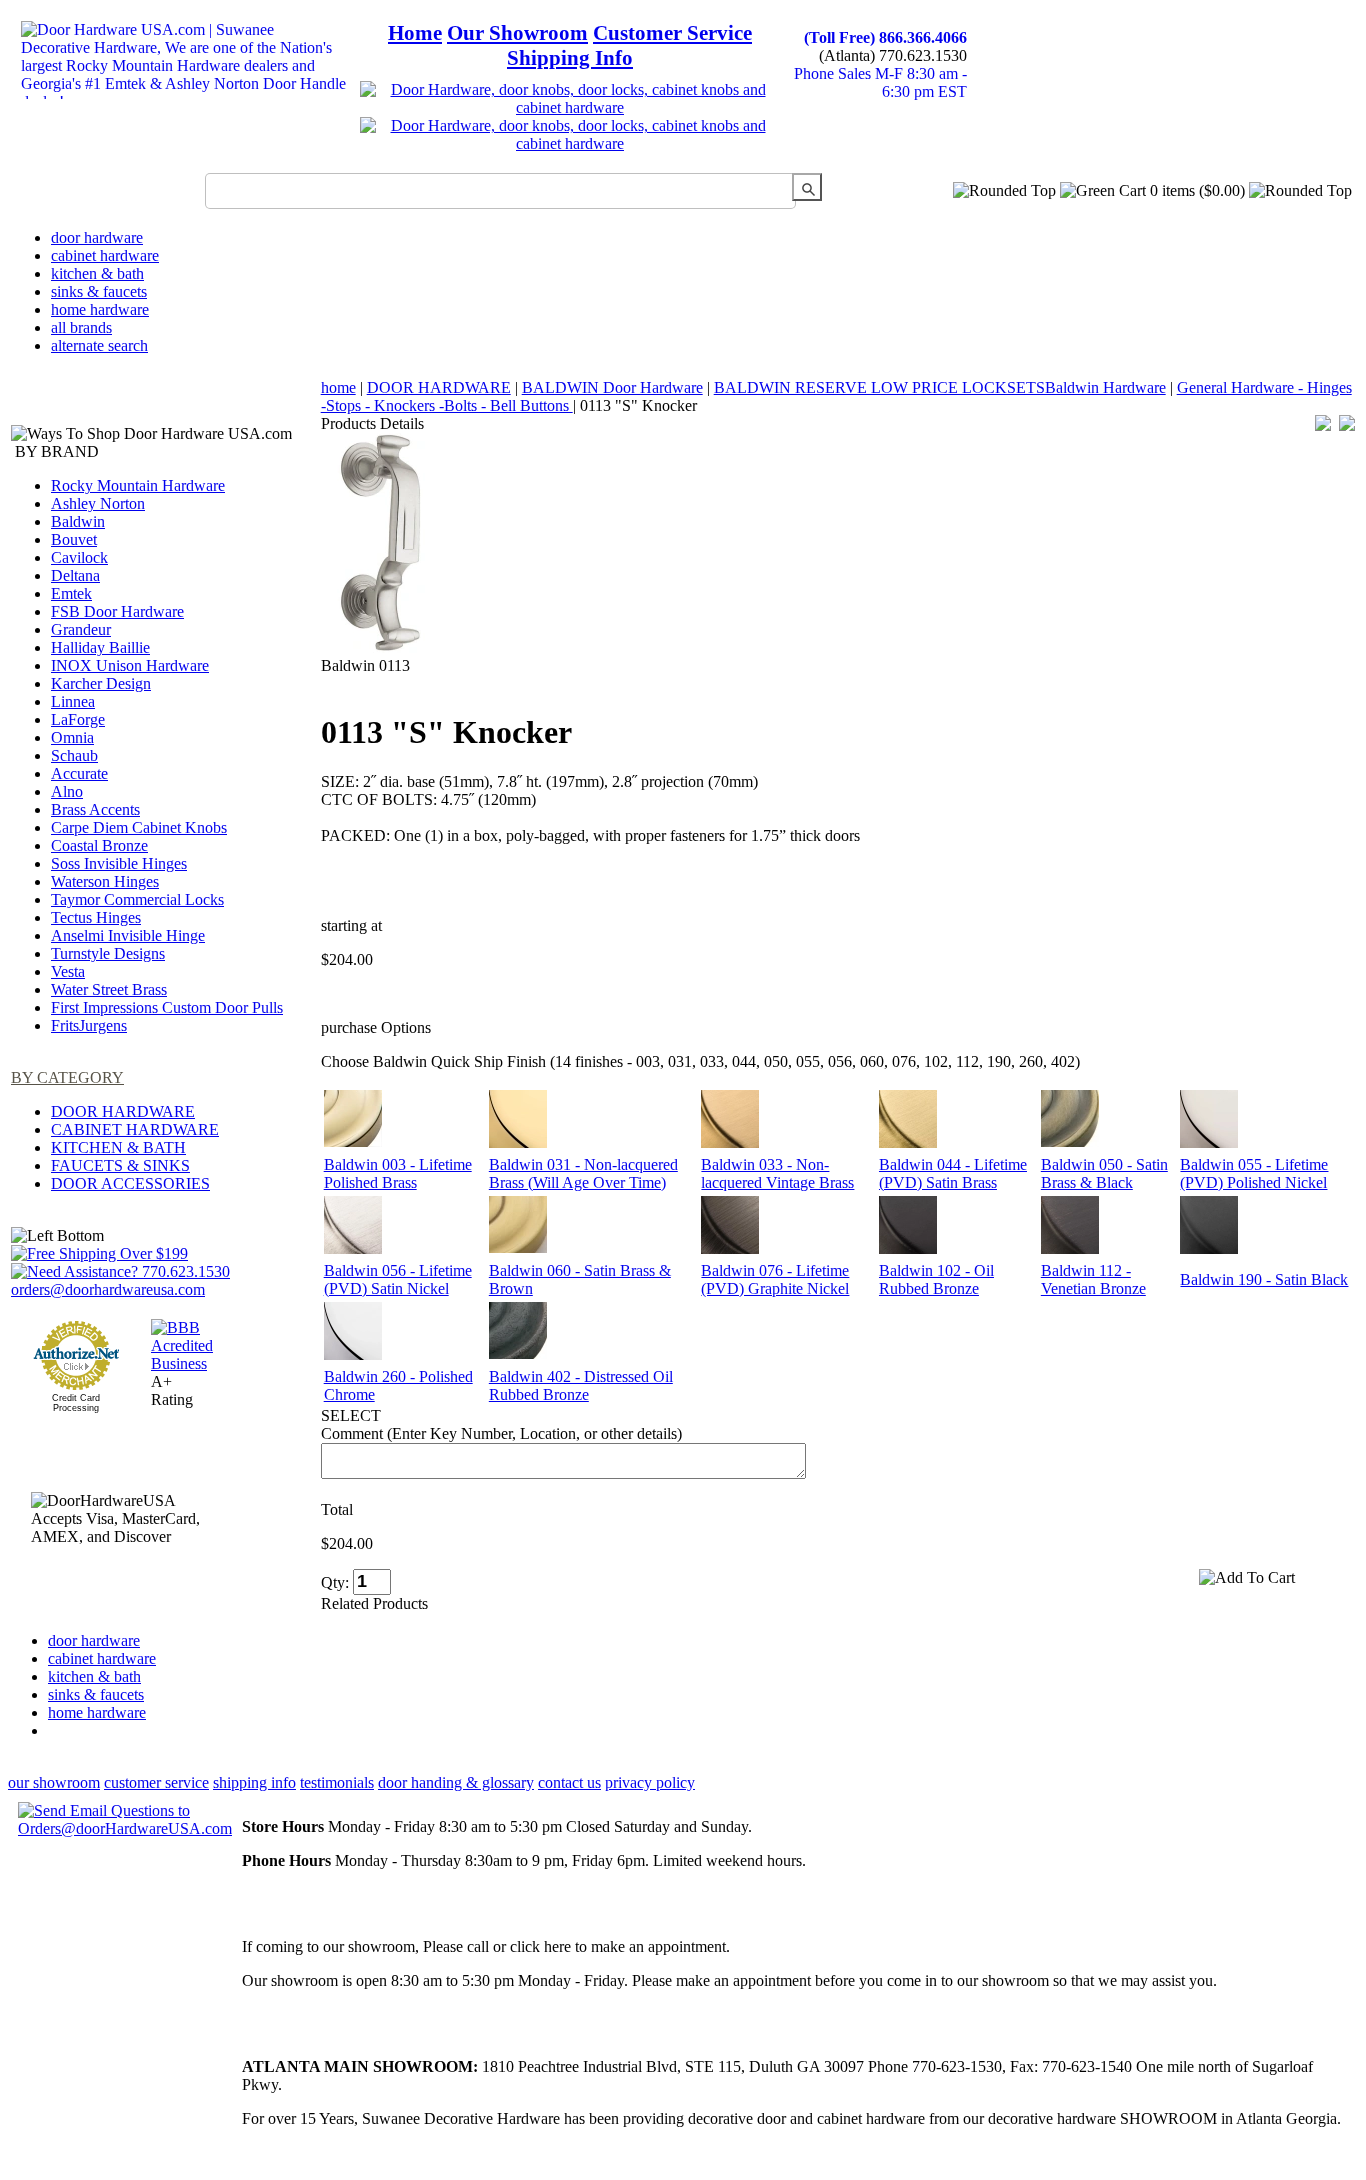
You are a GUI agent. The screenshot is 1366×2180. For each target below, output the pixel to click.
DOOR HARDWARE (123, 1111)
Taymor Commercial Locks (137, 899)
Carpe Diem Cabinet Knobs (139, 827)
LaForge (78, 719)
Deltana (75, 575)
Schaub (74, 755)
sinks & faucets (99, 291)
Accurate (79, 773)
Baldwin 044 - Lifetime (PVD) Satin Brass (953, 1173)
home (338, 387)
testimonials (337, 1782)
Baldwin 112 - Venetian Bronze (1093, 1279)
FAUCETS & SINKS (120, 1165)
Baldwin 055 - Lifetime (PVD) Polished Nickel (1254, 1173)
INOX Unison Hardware (130, 665)
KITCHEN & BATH (118, 1147)
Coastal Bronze (99, 845)
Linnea (73, 701)
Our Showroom (517, 33)
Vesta (68, 971)
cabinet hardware (105, 255)
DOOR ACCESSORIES (130, 1183)
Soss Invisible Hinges (119, 863)
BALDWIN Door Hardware (612, 387)
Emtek (71, 593)
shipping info (254, 1782)
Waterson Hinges (105, 881)
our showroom (54, 1782)
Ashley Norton (98, 503)
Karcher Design (101, 683)
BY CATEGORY (67, 1077)
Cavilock (79, 557)
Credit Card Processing (76, 1403)
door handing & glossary (456, 1782)
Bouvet (74, 539)
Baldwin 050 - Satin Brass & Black (1104, 1173)
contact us (569, 1782)
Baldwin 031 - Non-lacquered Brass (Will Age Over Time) (583, 1173)
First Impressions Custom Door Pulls (167, 1007)
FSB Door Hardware (117, 611)
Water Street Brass (109, 989)
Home (415, 33)
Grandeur (81, 629)
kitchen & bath (97, 273)
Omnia (72, 737)
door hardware (97, 237)
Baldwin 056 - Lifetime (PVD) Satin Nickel (398, 1279)
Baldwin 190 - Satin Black (1264, 1279)
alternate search (99, 345)
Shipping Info (570, 58)
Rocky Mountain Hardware (138, 485)
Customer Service (672, 33)
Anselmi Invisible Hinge (128, 935)
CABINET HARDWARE (135, 1129)
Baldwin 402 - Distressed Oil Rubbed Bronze (581, 1385)
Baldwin (78, 521)
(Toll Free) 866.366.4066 (885, 37)
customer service (156, 1782)
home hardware (100, 309)
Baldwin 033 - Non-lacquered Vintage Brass (777, 1173)
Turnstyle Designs (108, 953)
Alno (67, 791)
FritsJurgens (89, 1025)
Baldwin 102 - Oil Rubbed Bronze (936, 1279)
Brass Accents (95, 809)
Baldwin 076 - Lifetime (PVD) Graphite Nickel (775, 1279)
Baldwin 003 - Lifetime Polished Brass (398, 1173)
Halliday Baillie (100, 647)
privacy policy (650, 1782)
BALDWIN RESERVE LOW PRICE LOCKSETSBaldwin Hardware (940, 387)
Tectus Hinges (96, 917)
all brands (81, 327)
